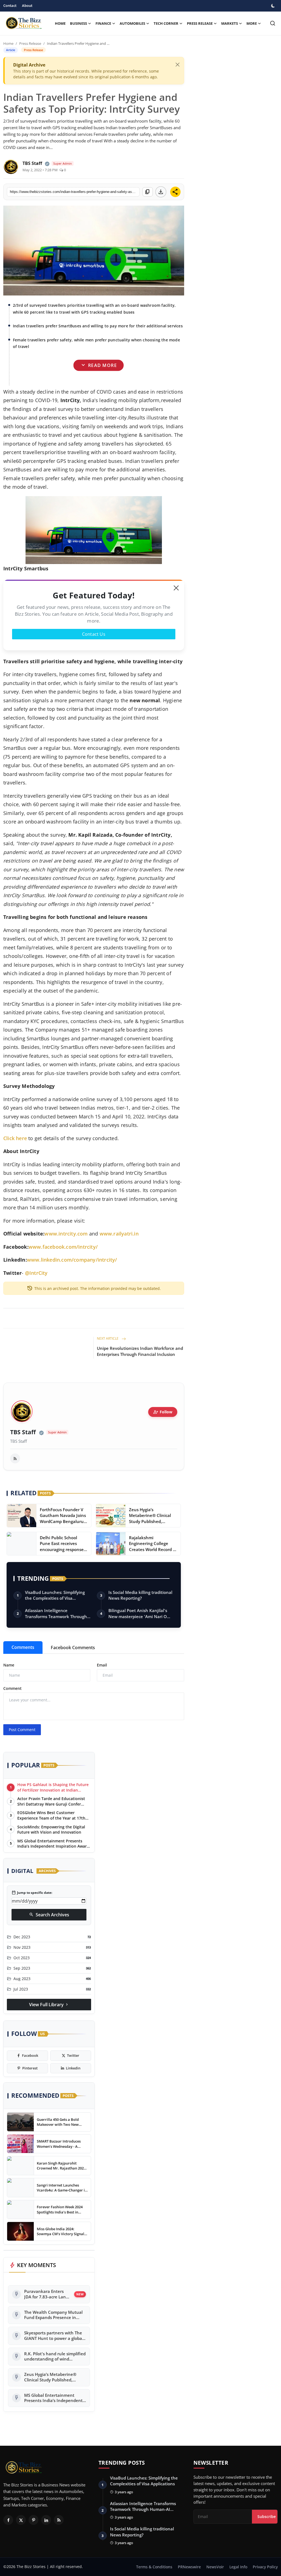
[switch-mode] (274, 6)
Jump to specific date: (32, 1893)
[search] (273, 23)
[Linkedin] (46, 2520)
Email (102, 1665)
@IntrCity (36, 1273)
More (252, 23)
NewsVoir (215, 2567)
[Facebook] (8, 2520)
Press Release (30, 43)
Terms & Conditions (154, 2567)
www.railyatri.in (119, 1234)
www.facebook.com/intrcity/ (63, 1247)
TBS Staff (23, 1432)
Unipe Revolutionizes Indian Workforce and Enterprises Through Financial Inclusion (140, 1351)
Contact (10, 5)
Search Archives (49, 1915)
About (27, 5)
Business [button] (78, 23)
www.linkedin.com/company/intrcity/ (72, 1260)
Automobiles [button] (132, 23)
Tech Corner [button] (166, 23)
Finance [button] (103, 23)
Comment (12, 1688)
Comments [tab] (23, 1647)
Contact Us (94, 634)
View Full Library (49, 2005)
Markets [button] (230, 23)
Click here (15, 1138)
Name (9, 1665)
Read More (98, 365)
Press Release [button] (200, 23)
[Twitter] (21, 2520)
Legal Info (238, 2567)
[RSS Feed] (15, 1458)
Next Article (108, 1338)
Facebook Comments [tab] (73, 1648)
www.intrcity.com (66, 1234)
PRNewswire (189, 2567)
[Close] (178, 65)
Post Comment (22, 1730)
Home (60, 23)
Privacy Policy (265, 2567)
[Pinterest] (33, 2520)
